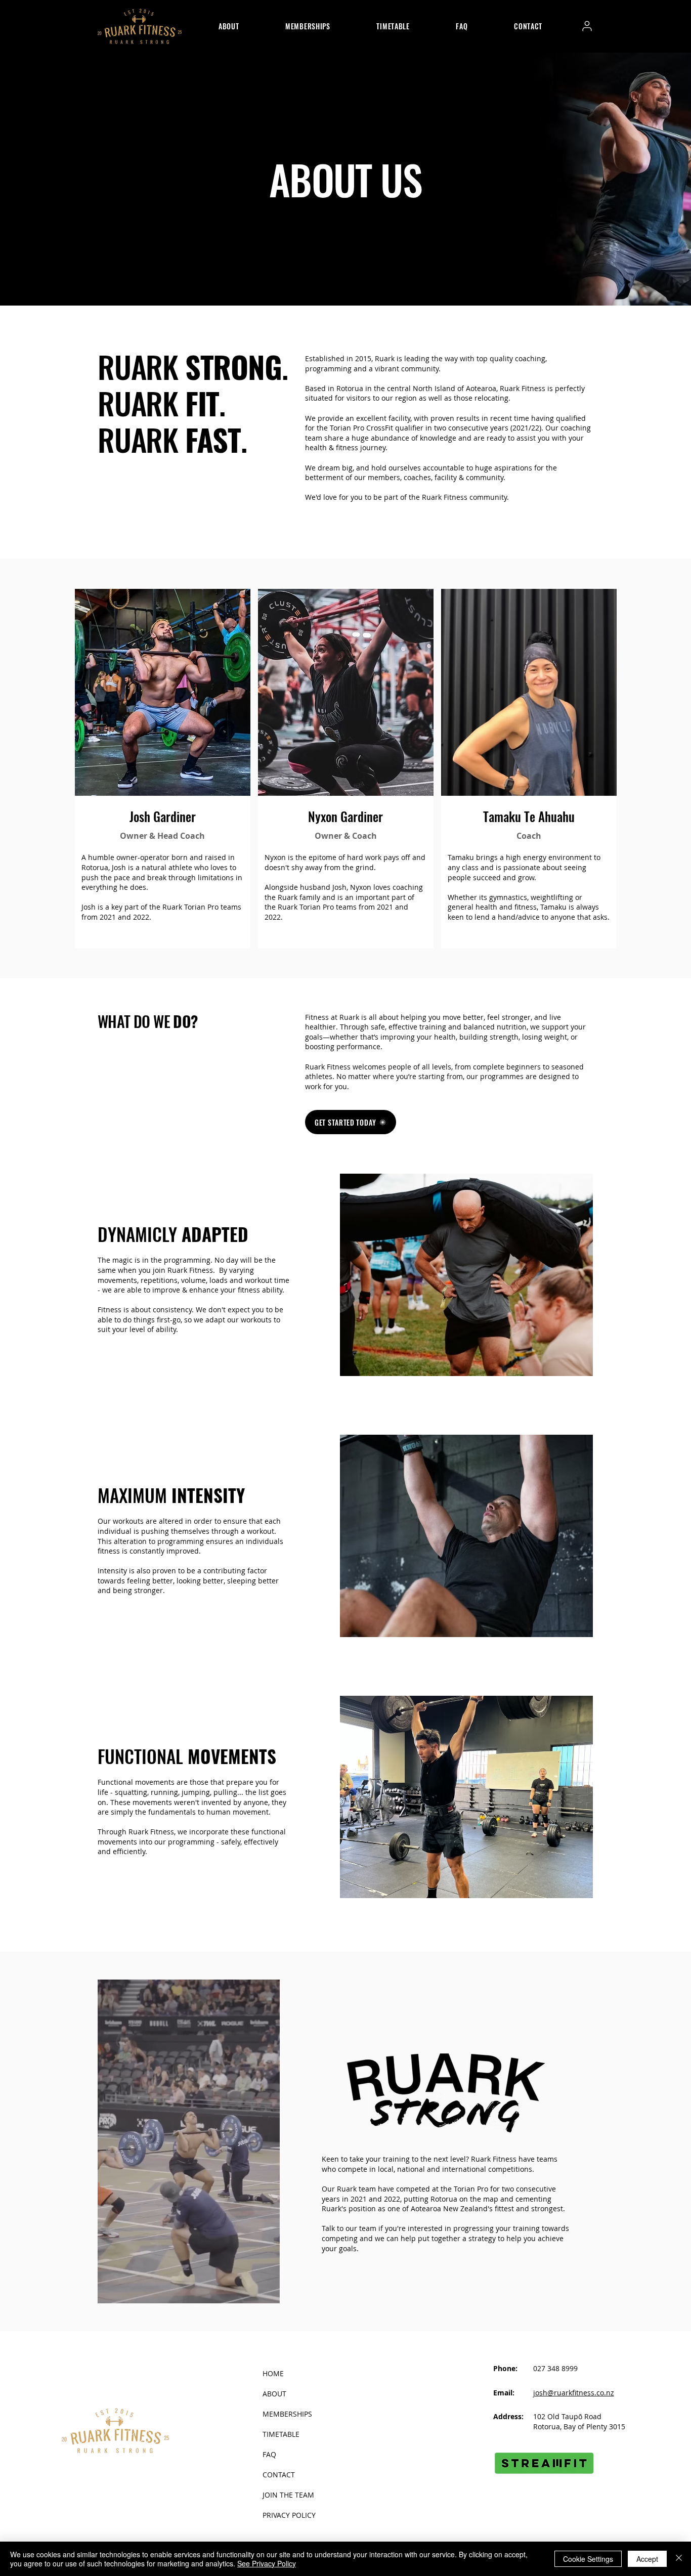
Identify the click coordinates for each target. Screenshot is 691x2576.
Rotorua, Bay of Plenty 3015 (579, 2427)
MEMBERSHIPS (287, 2414)
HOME (273, 2373)
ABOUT (274, 2394)
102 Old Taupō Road (567, 2416)
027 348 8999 (555, 2368)
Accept (647, 2559)
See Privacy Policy (267, 2563)
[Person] (587, 26)
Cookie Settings (588, 2559)
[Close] (679, 2559)
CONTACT (279, 2475)
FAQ (269, 2454)
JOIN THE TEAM (288, 2495)
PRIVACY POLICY (289, 2515)
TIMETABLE (281, 2434)
